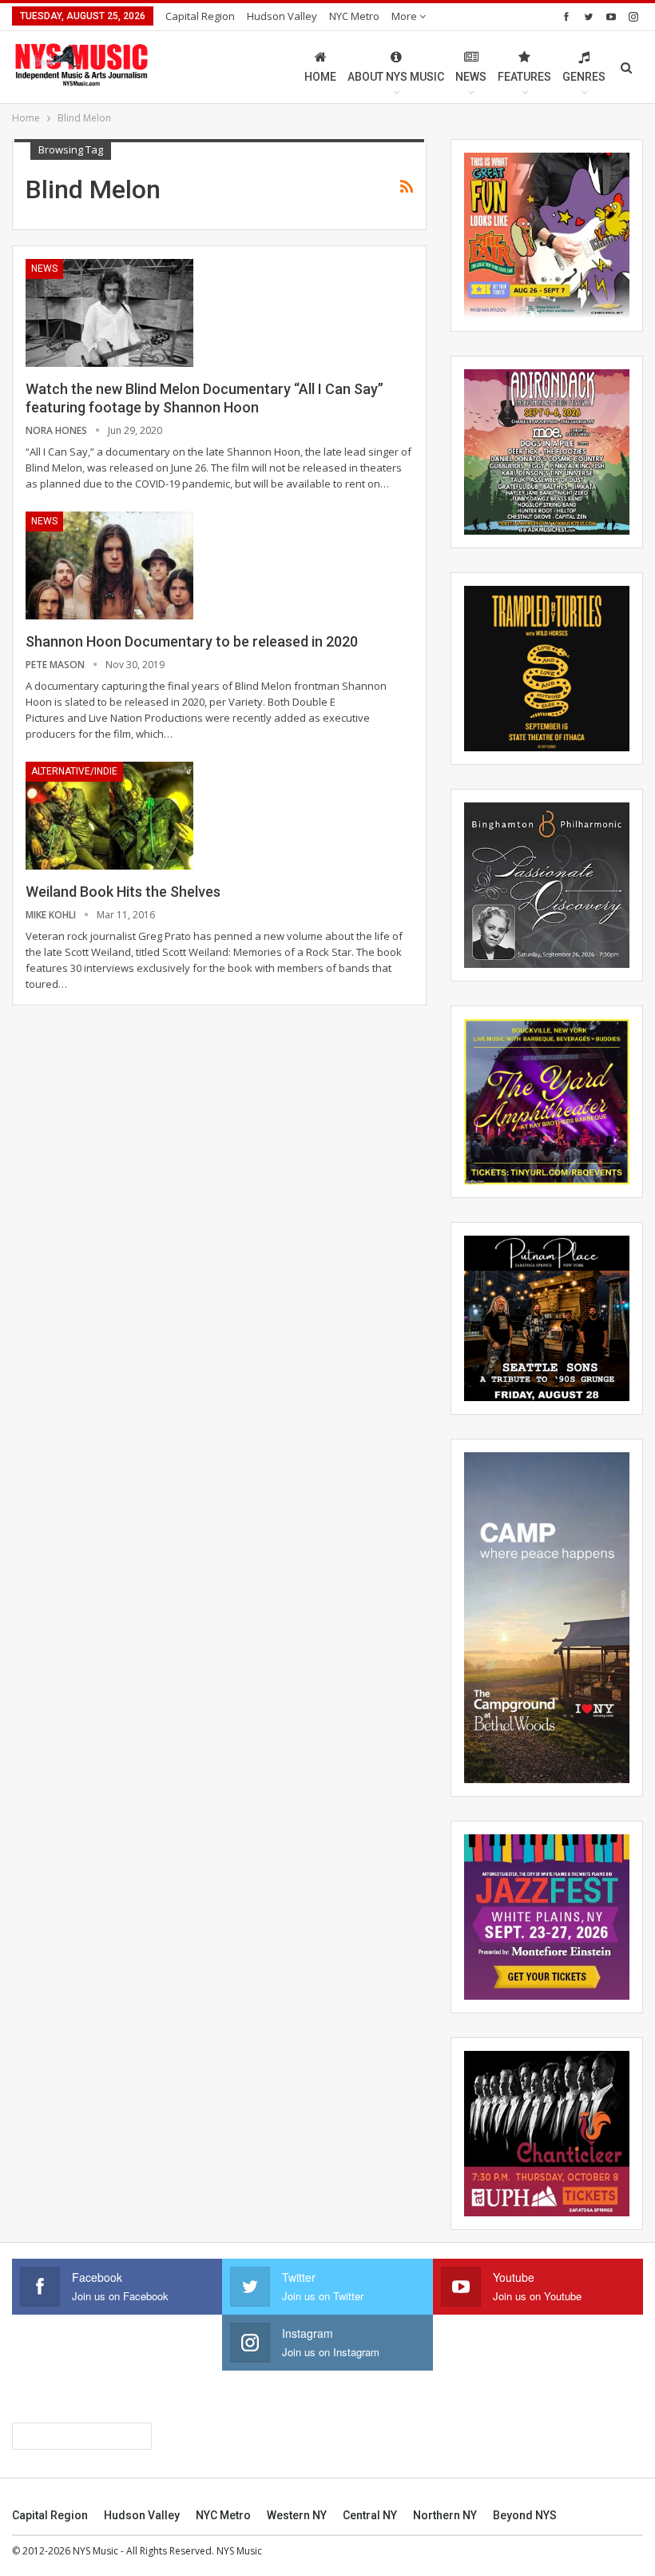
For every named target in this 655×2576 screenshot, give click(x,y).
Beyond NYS (525, 2515)
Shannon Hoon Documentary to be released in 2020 (192, 641)
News (471, 77)
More (405, 16)
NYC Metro (354, 16)
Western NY (297, 2515)
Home (320, 77)
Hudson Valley (282, 16)
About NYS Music (396, 77)
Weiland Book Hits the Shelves (123, 892)
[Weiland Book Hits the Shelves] (109, 815)
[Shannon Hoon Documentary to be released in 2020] (109, 565)
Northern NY (445, 2515)
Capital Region (200, 16)
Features (524, 77)
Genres (584, 77)
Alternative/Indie (74, 771)
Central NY (370, 2515)
